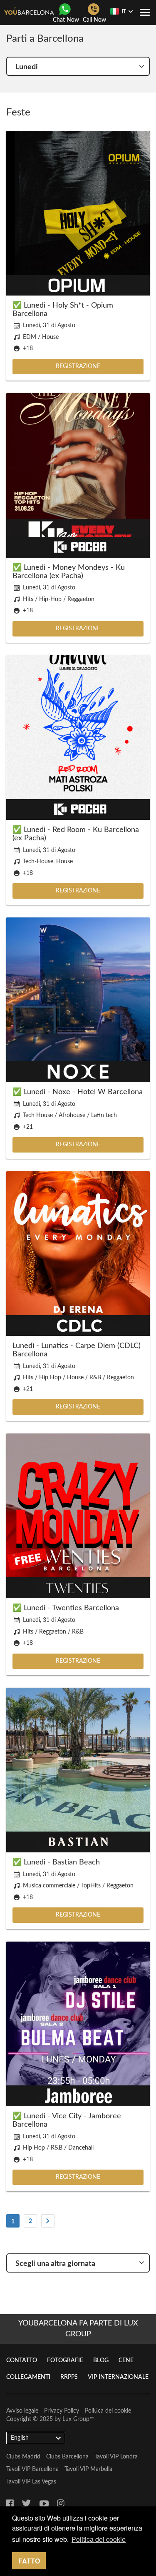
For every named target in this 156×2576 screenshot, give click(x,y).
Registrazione (78, 366)
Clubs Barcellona (67, 2457)
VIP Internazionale (118, 2377)
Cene (126, 2360)
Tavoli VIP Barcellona (32, 2469)
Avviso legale (22, 2411)
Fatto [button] (29, 2561)
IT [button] (124, 12)
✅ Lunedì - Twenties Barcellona (66, 1608)
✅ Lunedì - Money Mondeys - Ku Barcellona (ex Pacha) (69, 572)
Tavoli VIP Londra (116, 2457)
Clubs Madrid (23, 2457)
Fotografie (65, 2360)
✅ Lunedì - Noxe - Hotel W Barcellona (78, 1092)
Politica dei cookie (108, 2411)
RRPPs (69, 2377)
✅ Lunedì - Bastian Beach (56, 1862)
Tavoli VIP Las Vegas (31, 2482)
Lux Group (76, 2419)
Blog (101, 2360)
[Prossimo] (48, 2221)
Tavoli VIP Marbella (88, 2469)
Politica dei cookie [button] (99, 2539)
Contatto (22, 2360)
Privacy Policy (62, 2411)
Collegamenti (28, 2377)
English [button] (20, 2438)
